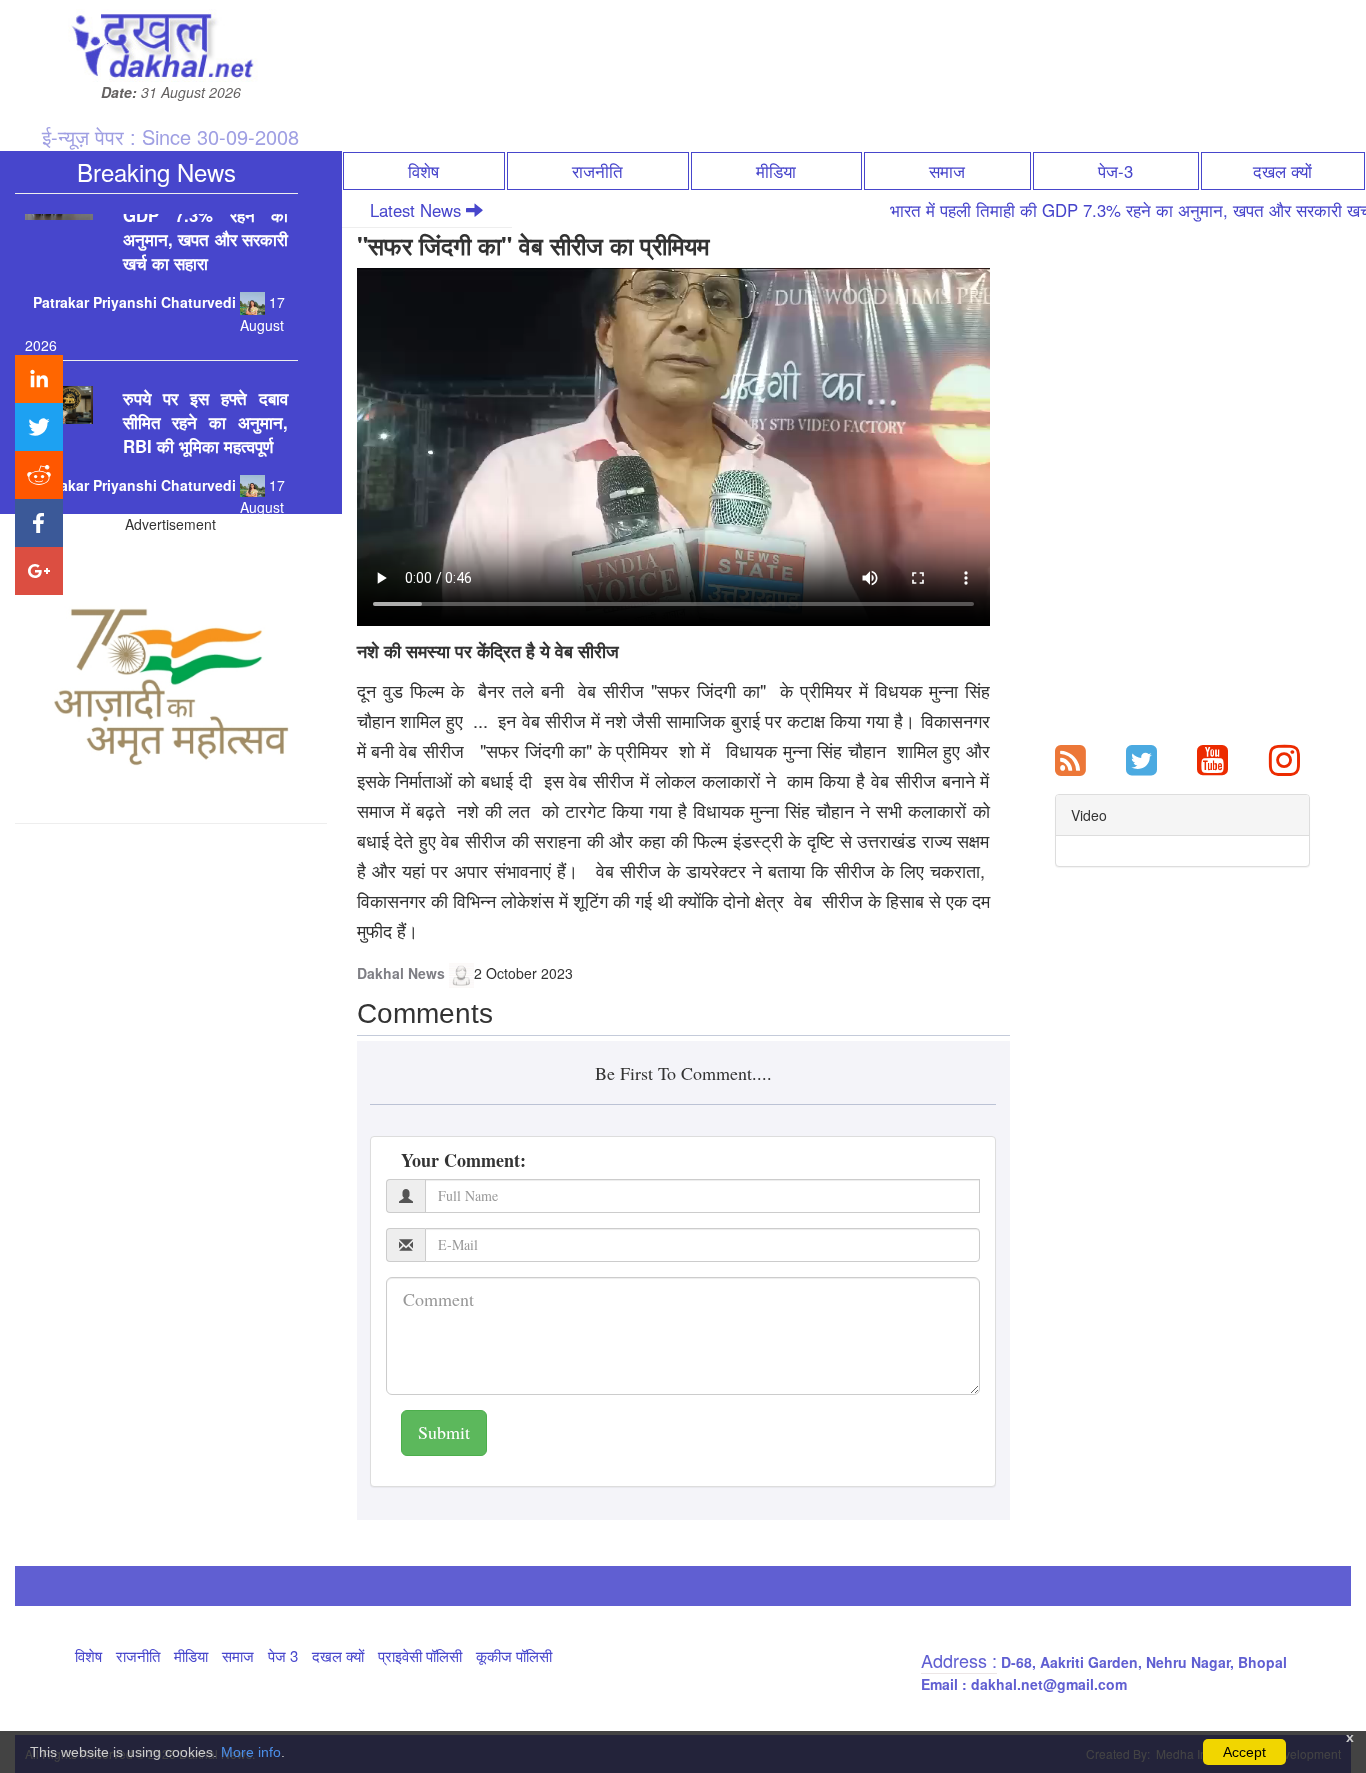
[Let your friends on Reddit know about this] (39, 475)
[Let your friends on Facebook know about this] (39, 523)
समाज (947, 171)
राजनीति (597, 171)
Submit (444, 1432)
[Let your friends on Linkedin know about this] (39, 379)
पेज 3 (283, 1655)
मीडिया (776, 171)
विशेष (423, 171)
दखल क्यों (1282, 171)
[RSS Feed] (1070, 757)
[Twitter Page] (1141, 757)
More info (251, 1752)
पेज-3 (1115, 171)
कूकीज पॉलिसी (514, 1655)
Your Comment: (463, 1160)
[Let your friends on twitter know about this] (39, 427)
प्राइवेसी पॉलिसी (420, 1655)
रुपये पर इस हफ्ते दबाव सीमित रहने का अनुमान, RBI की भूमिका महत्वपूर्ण (205, 395)
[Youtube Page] (1212, 757)
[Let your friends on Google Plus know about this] (39, 571)
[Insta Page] (1284, 757)
